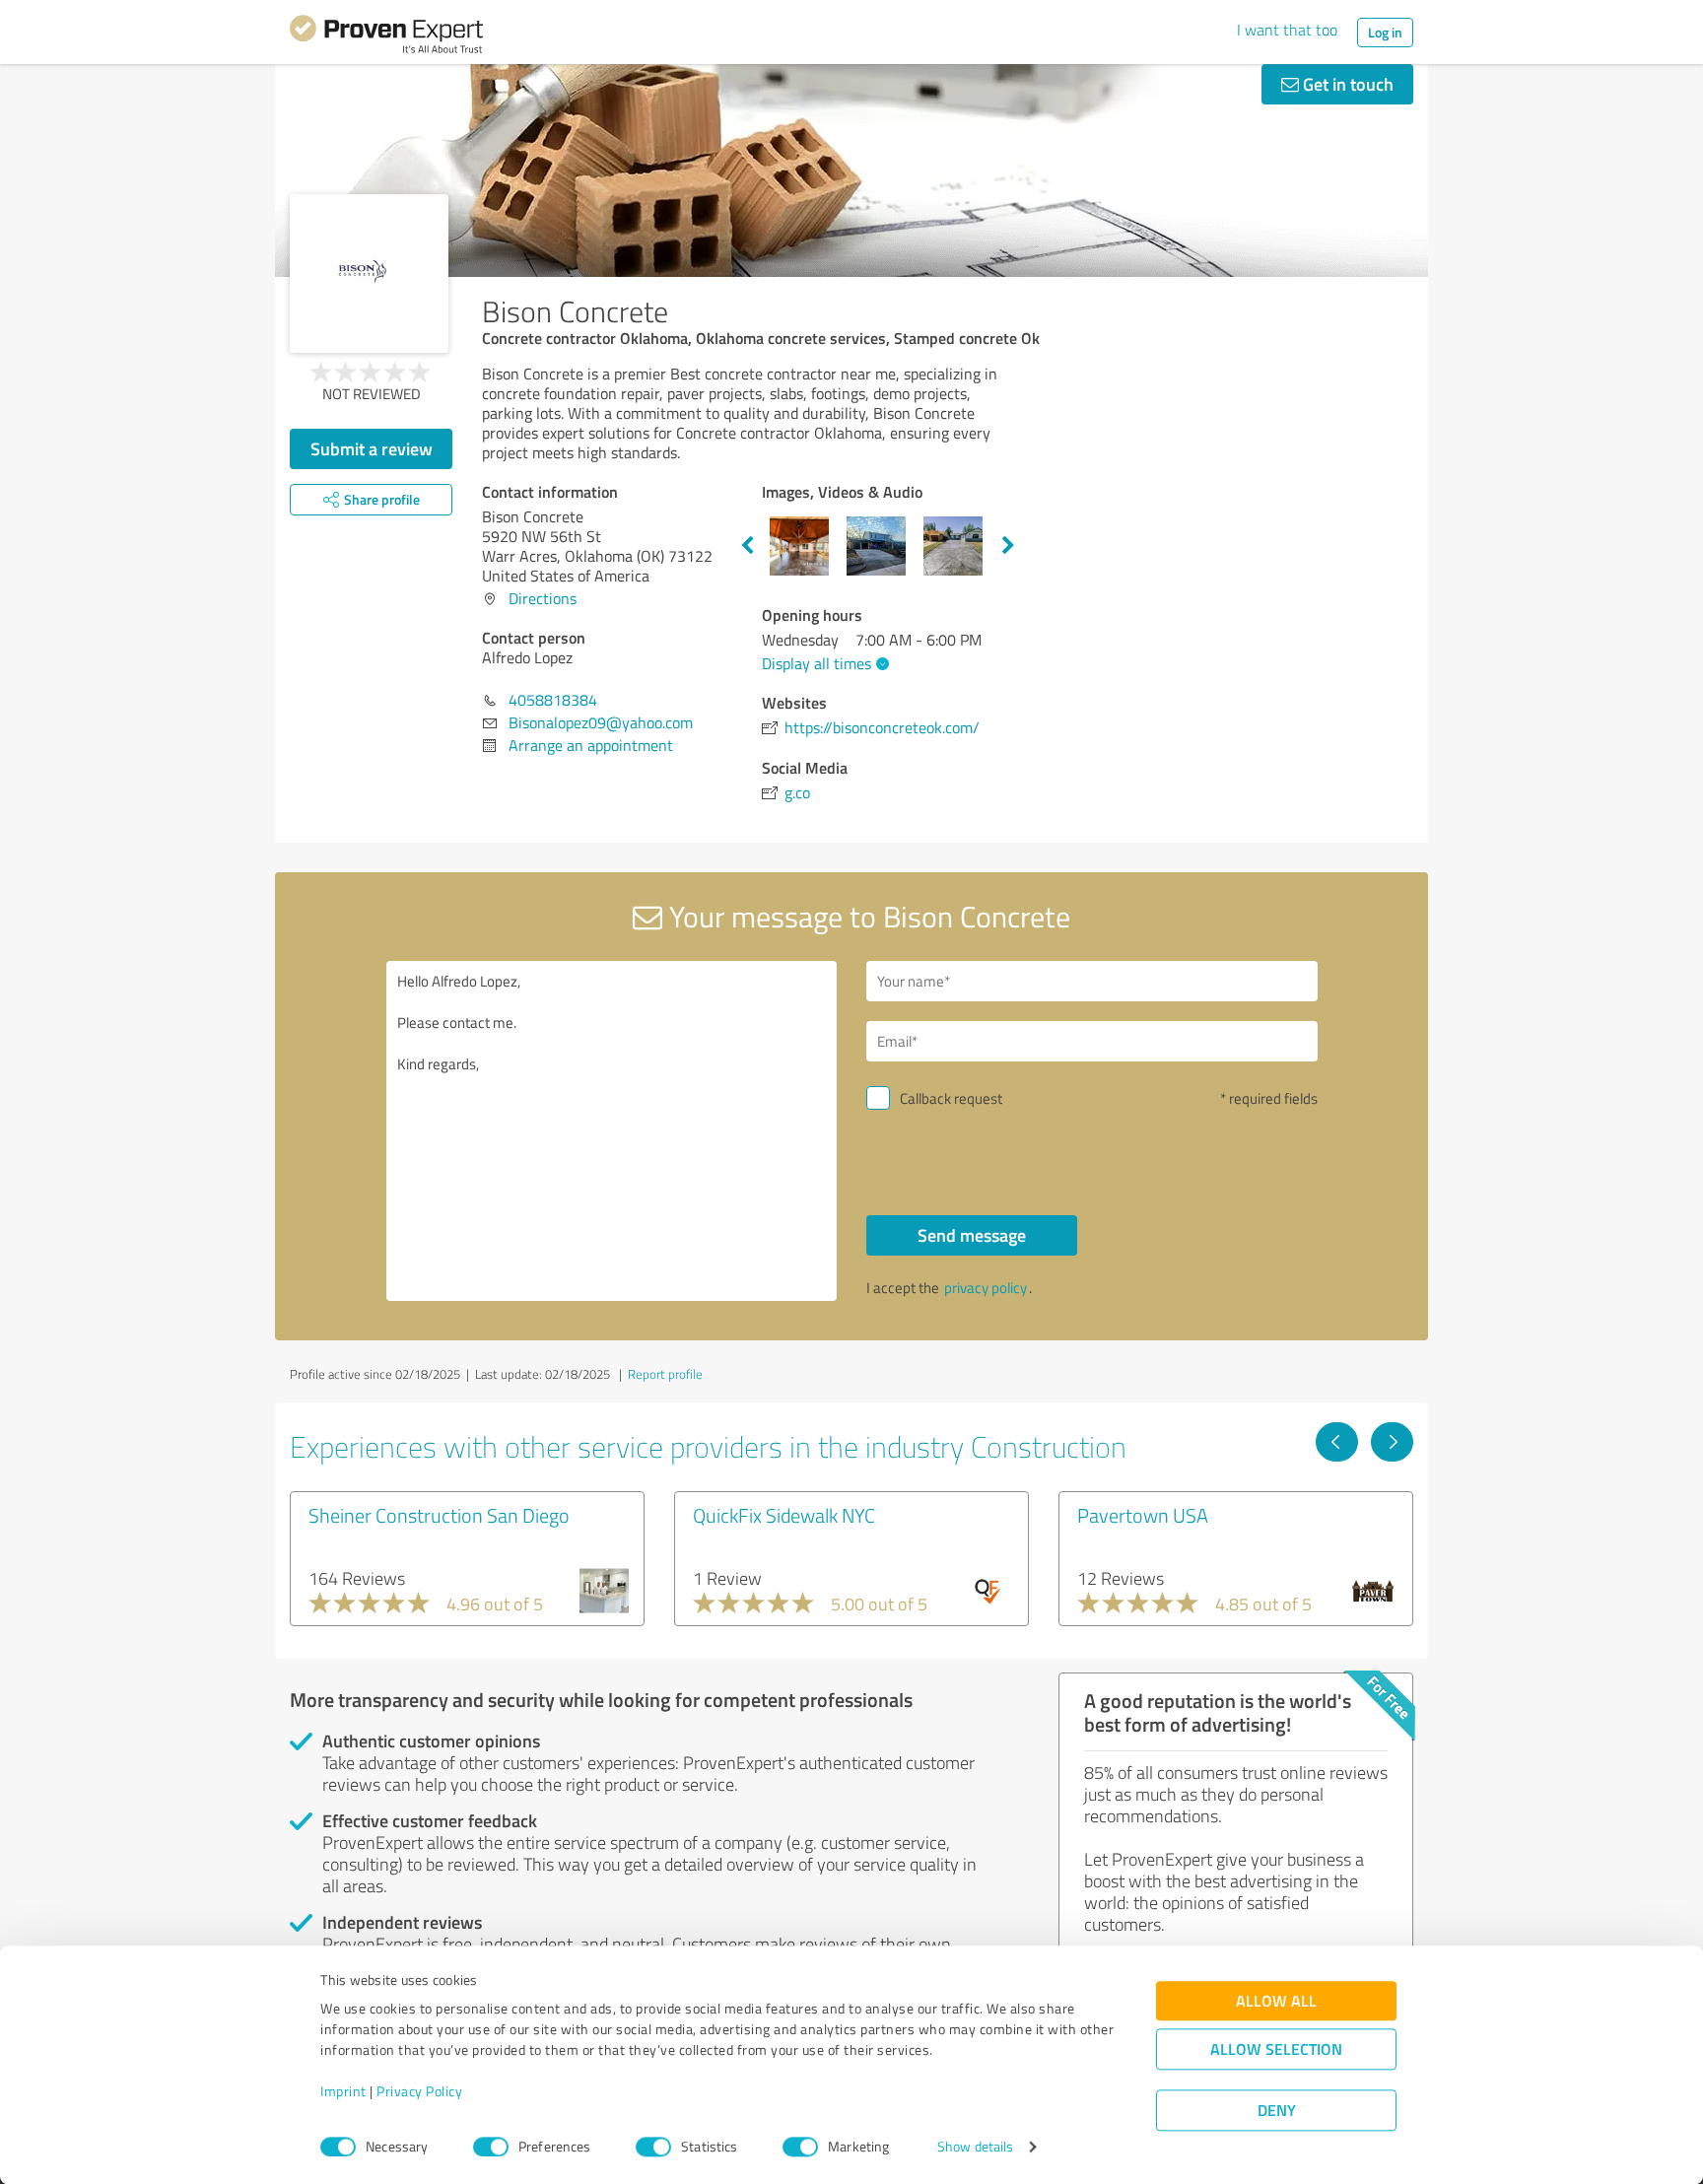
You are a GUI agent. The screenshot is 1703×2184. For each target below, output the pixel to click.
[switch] (491, 2147)
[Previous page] (1337, 1442)
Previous (747, 546)
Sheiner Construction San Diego (439, 1515)
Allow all (1276, 2001)
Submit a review (372, 448)
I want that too (1287, 30)
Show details (975, 2147)
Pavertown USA (1143, 1515)
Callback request (951, 1098)
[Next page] (1392, 1442)
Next (1008, 546)
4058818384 (553, 700)
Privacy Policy (419, 2092)
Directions (543, 598)
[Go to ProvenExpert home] (386, 37)
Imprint (343, 2092)
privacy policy (986, 1288)
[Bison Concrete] (369, 273)
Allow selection (1276, 2049)
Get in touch (1346, 84)
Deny (1277, 2111)
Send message (972, 1235)
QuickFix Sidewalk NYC (784, 1515)
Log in (1385, 32)
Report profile (665, 1374)
